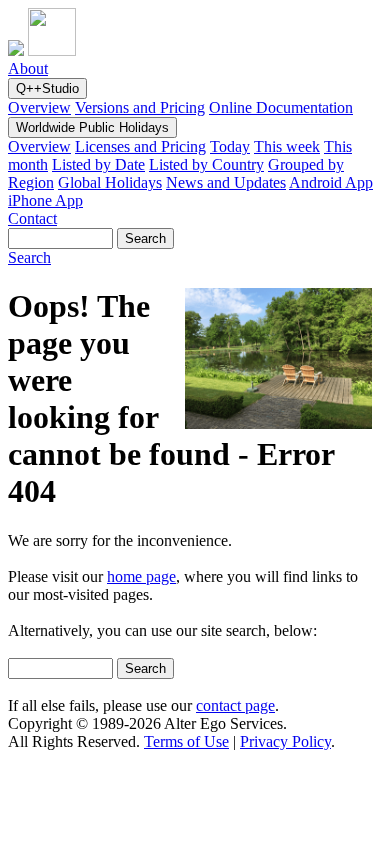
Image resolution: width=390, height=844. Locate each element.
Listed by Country (206, 164)
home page (141, 576)
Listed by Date (98, 164)
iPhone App (45, 200)
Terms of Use (186, 741)
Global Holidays (110, 182)
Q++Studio (47, 88)
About (28, 68)
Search (29, 257)
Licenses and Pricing (140, 146)
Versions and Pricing (140, 107)
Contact (32, 218)
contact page (235, 705)
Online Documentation (281, 107)
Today (230, 146)
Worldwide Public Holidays (92, 127)
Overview (39, 107)
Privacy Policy (285, 741)
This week (287, 146)
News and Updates (226, 182)
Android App (331, 182)
